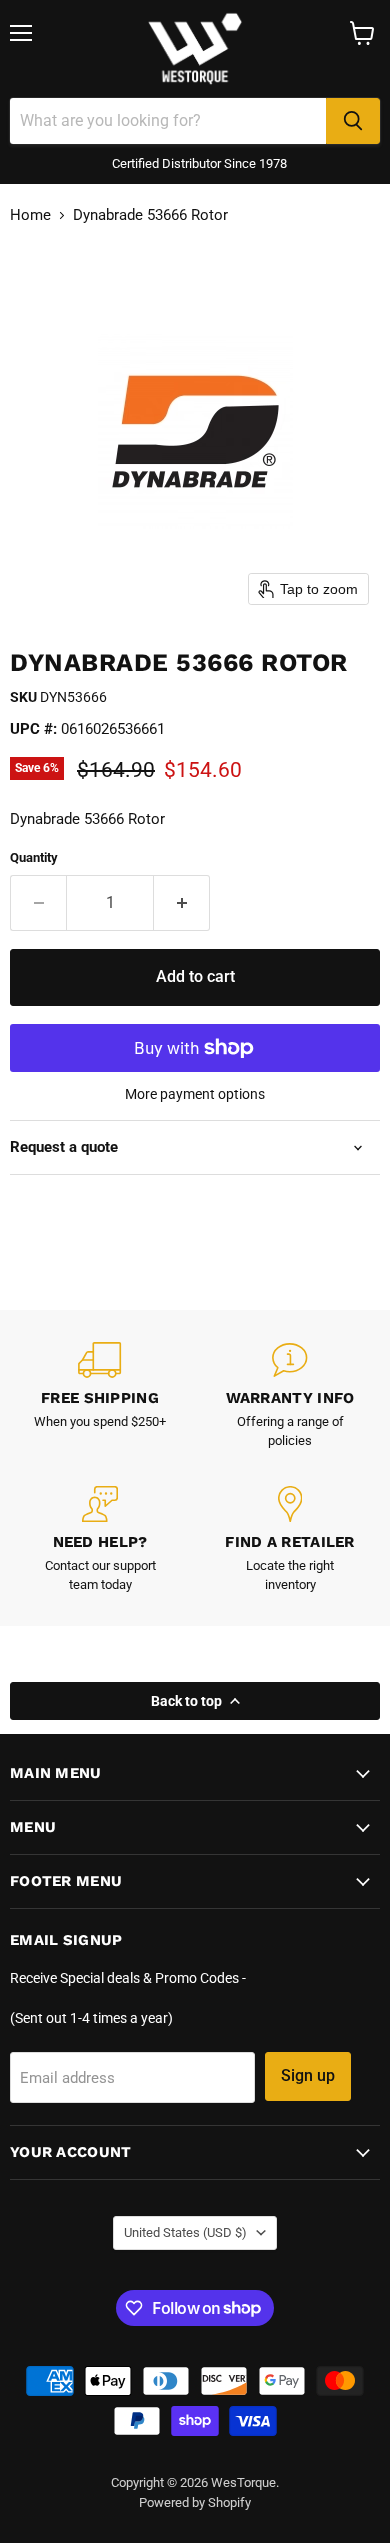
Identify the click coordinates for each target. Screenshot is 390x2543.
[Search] (353, 121)
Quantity (34, 857)
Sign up (308, 2075)
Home (30, 215)
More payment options (195, 1094)
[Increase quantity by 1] (182, 903)
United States (185, 2232)
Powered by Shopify (195, 2502)
